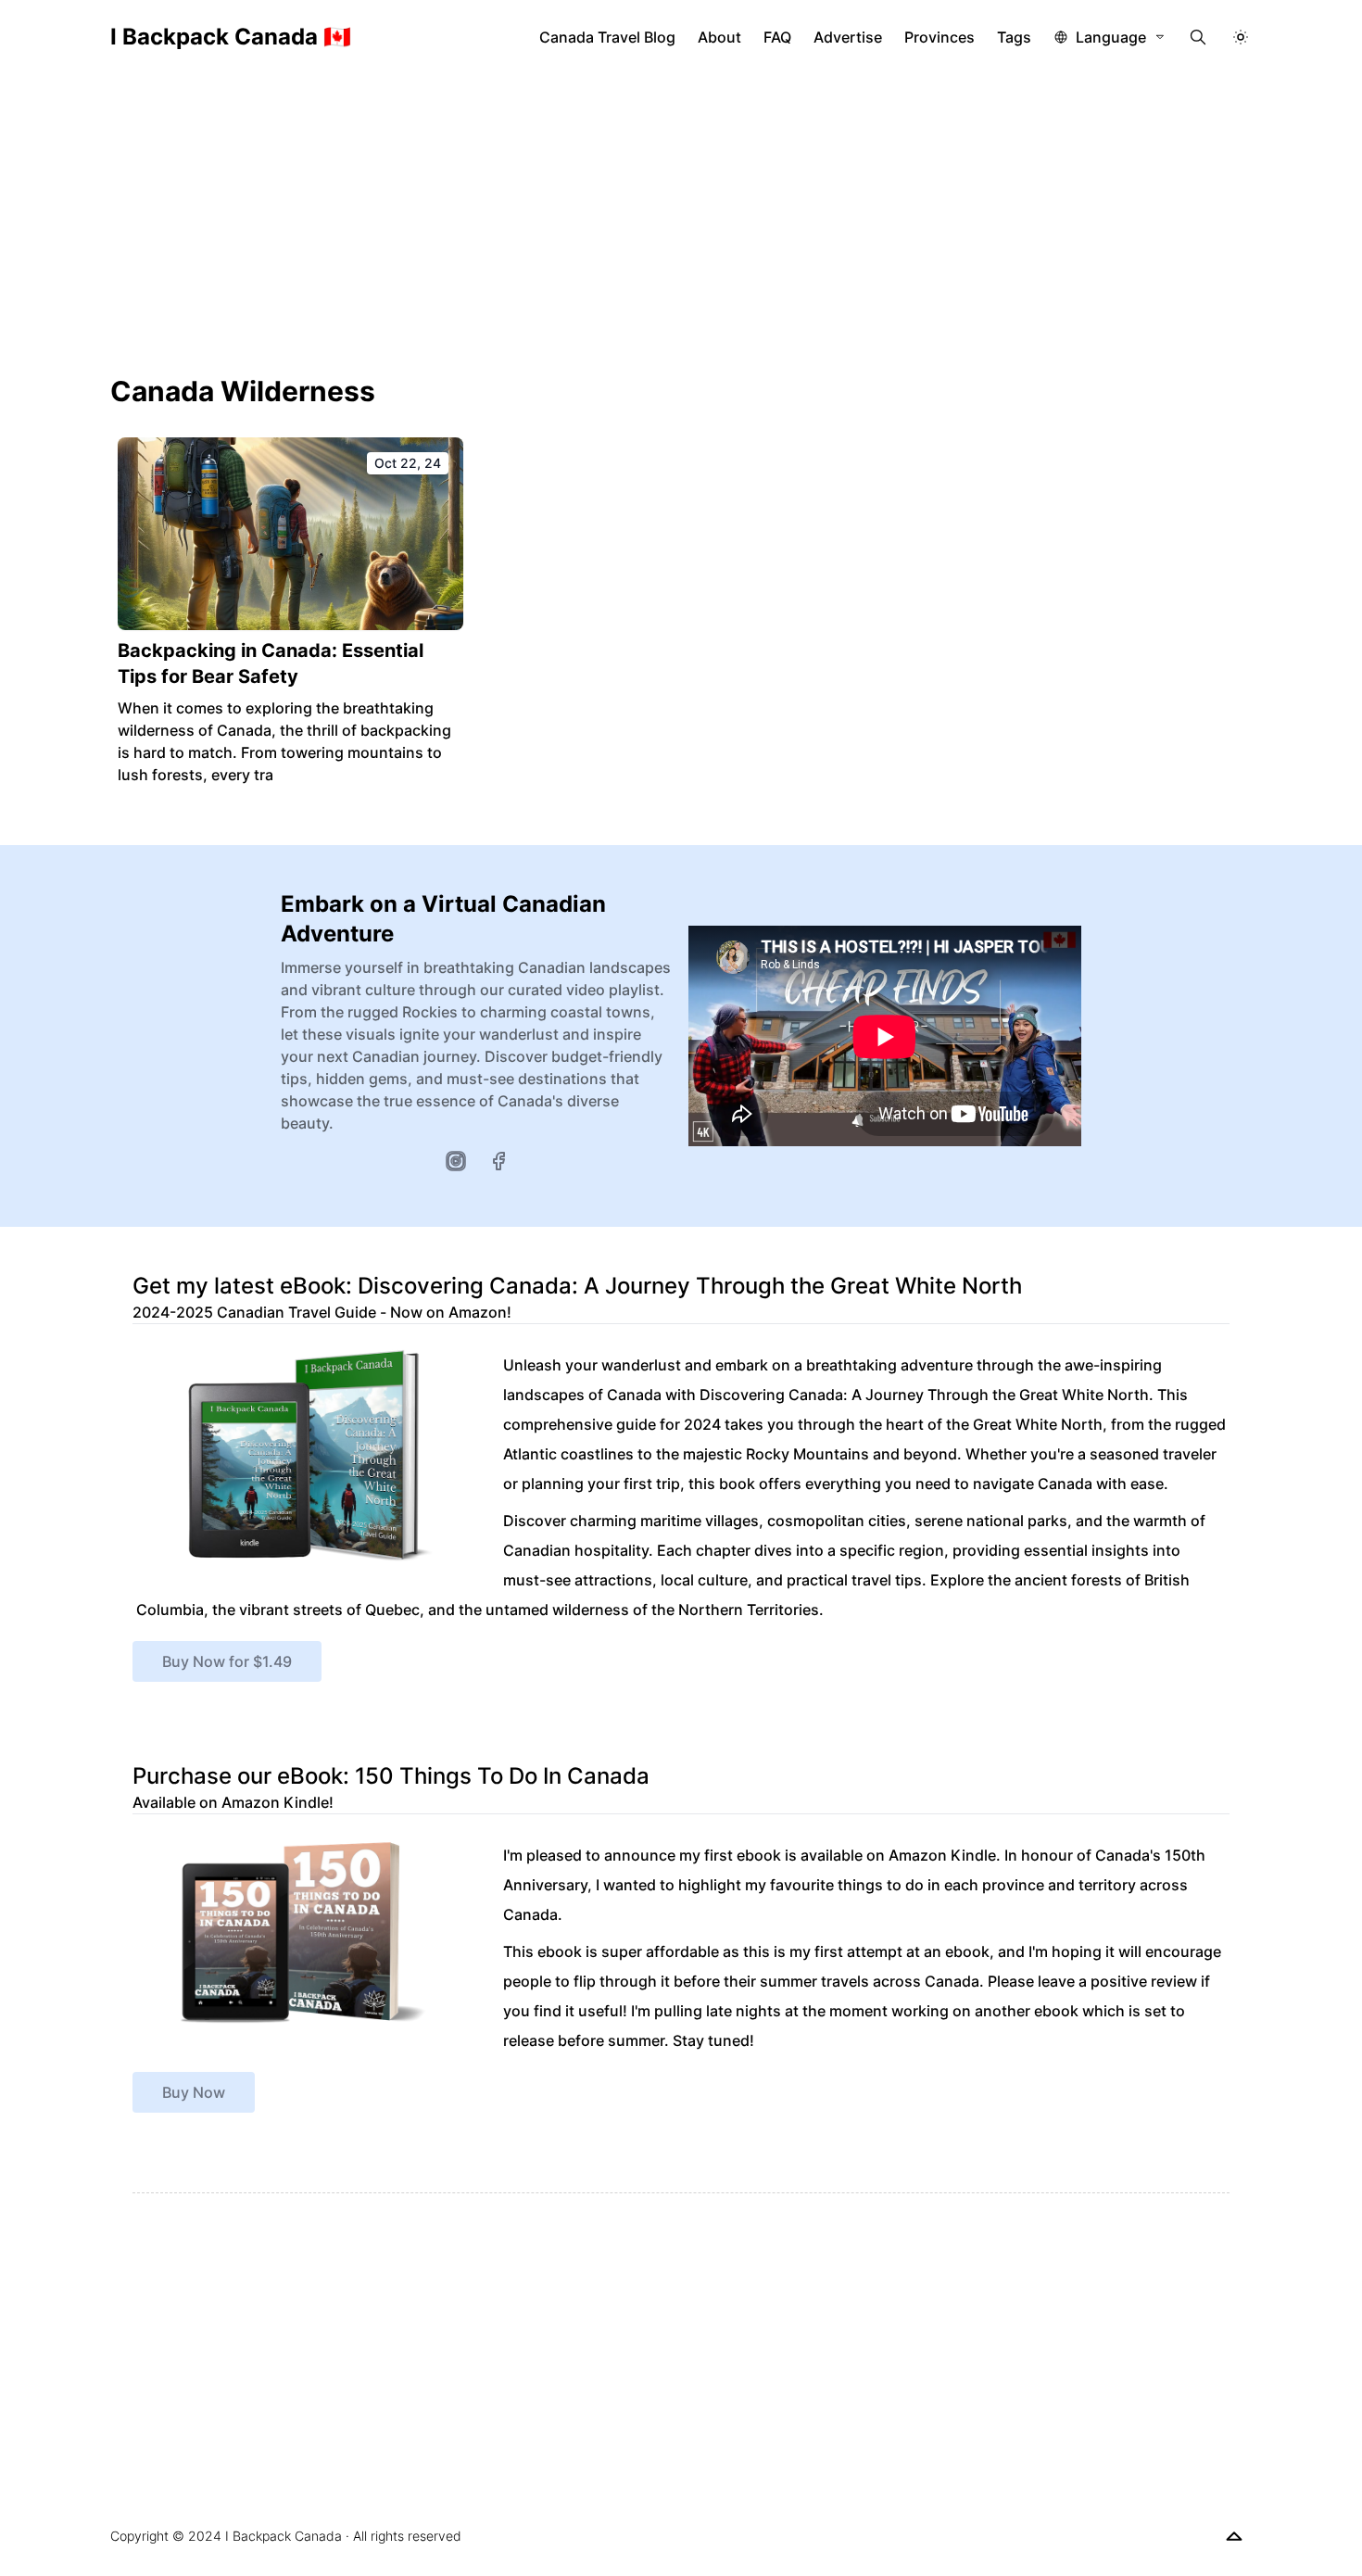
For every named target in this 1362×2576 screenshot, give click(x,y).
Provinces (940, 37)
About (719, 37)
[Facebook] (498, 1161)
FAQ (777, 37)
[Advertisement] (681, 213)
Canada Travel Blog (607, 37)
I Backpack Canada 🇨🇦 (231, 37)
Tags (1014, 37)
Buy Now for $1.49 (227, 1661)
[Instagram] (456, 1161)
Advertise (848, 37)
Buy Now (194, 2092)
